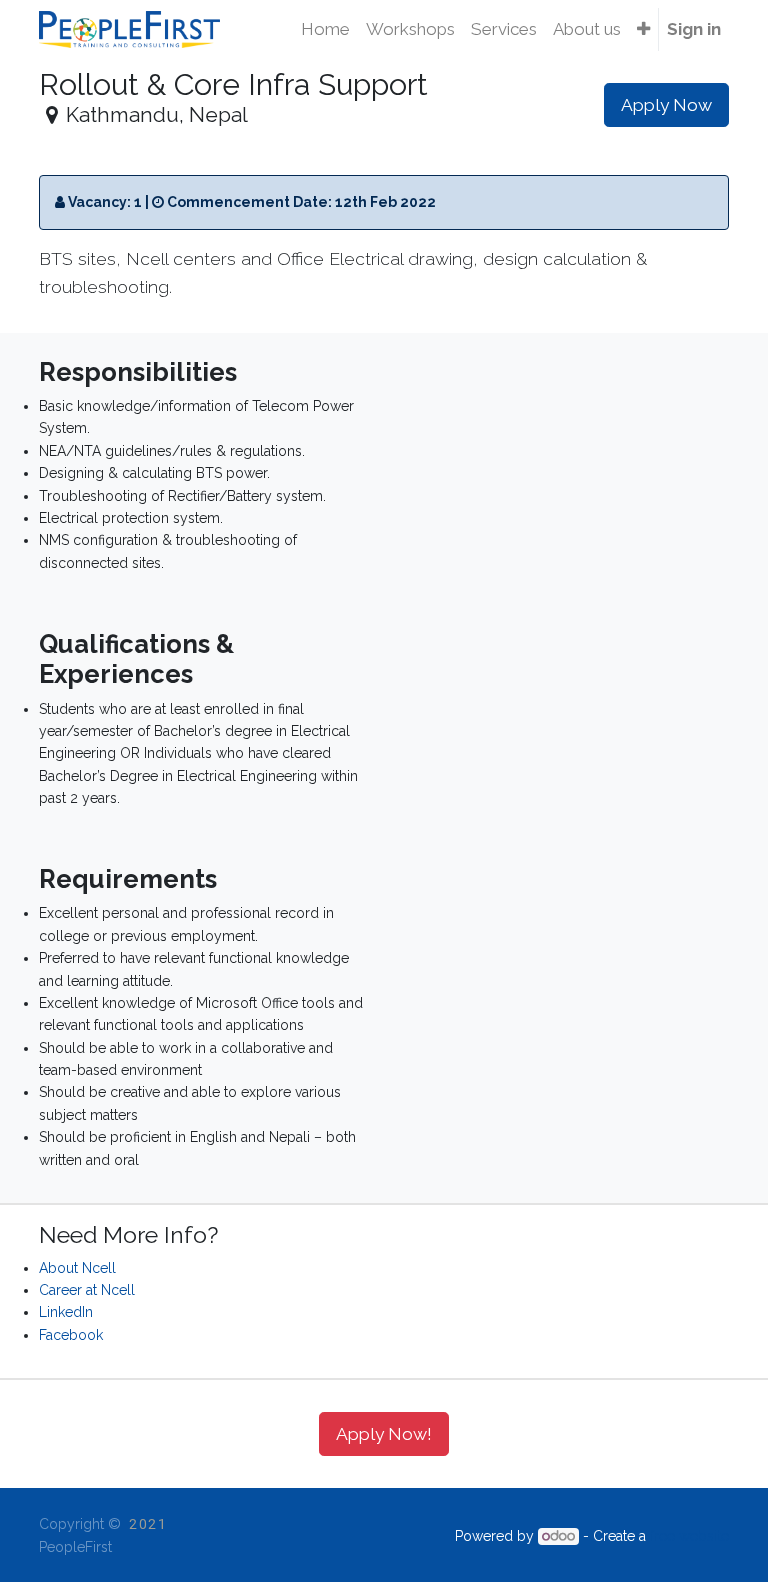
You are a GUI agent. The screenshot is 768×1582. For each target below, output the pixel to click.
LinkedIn (66, 1312)
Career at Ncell (87, 1290)
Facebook (71, 1335)
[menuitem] (325, 29)
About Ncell (77, 1268)
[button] (643, 29)
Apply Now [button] (666, 105)
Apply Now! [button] (384, 1434)
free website (689, 1536)
